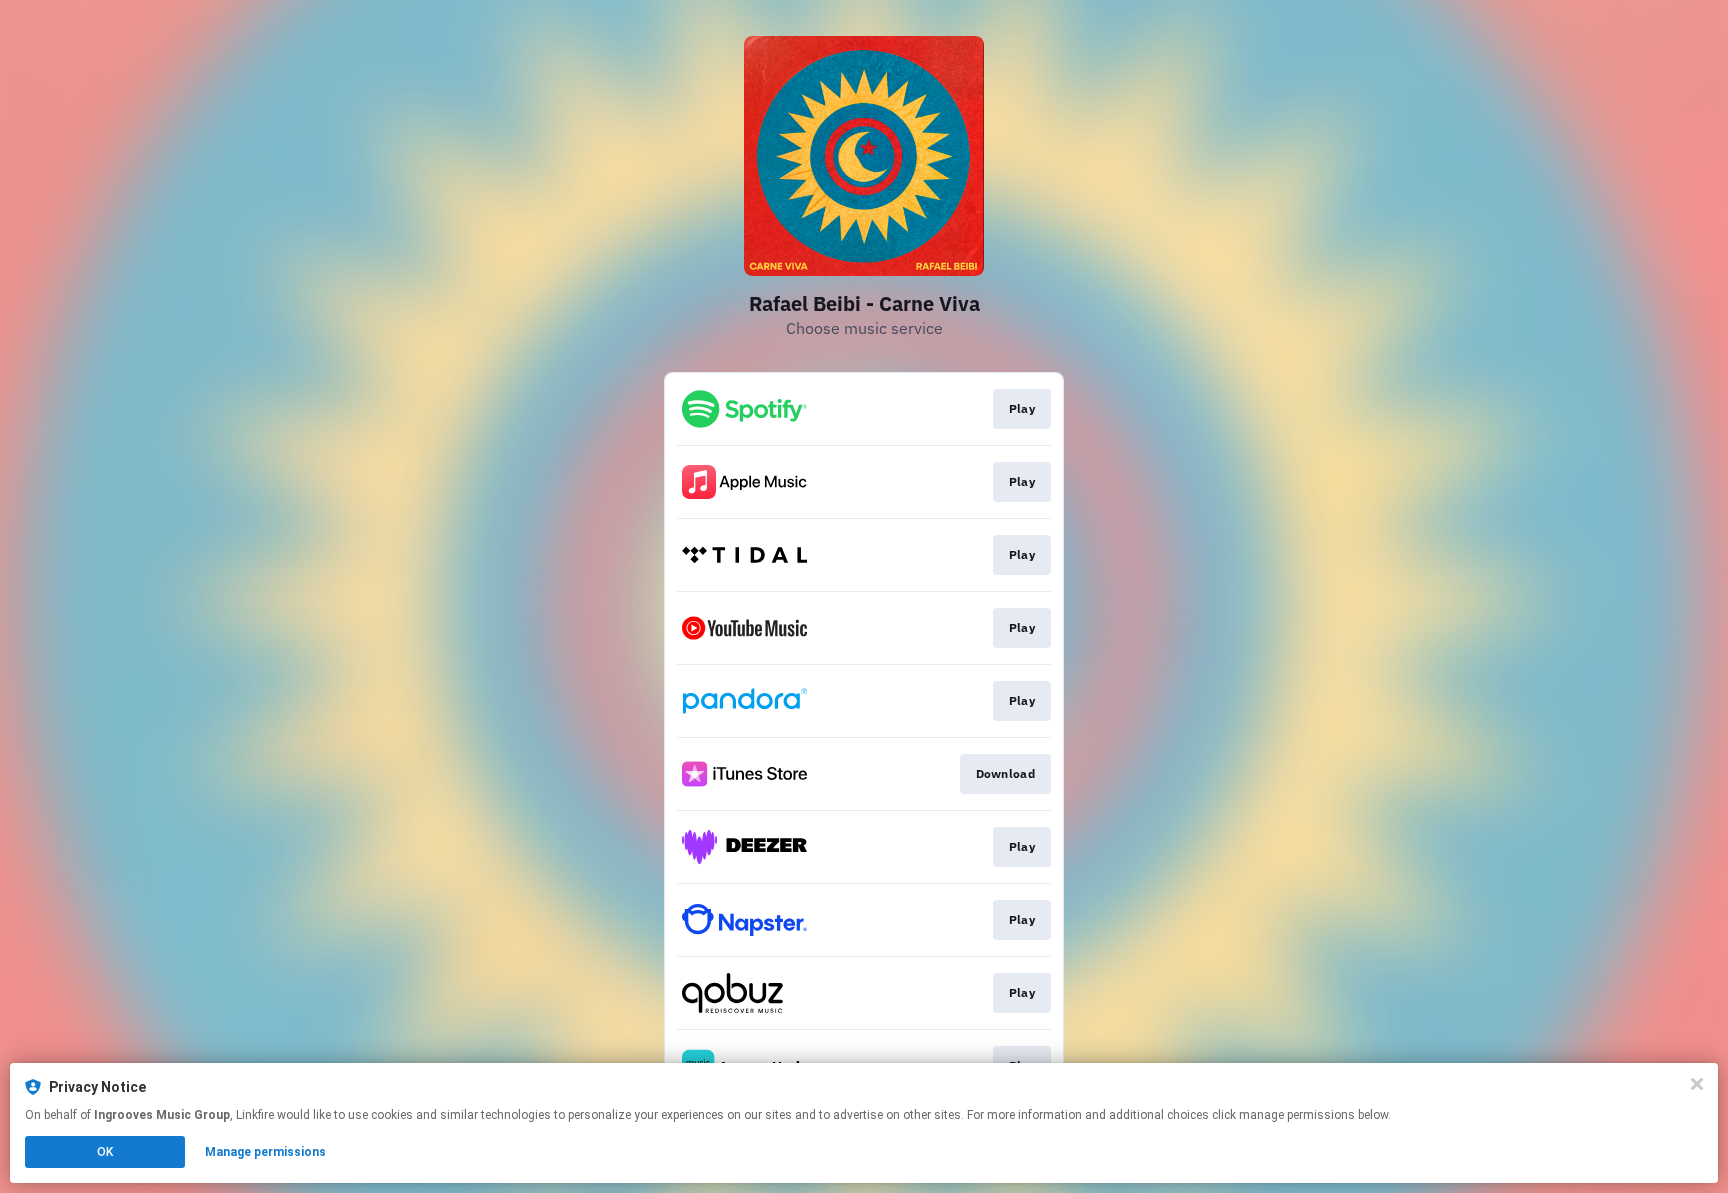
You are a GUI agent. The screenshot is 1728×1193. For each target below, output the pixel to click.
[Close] (1697, 1084)
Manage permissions (265, 1152)
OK (105, 1152)
